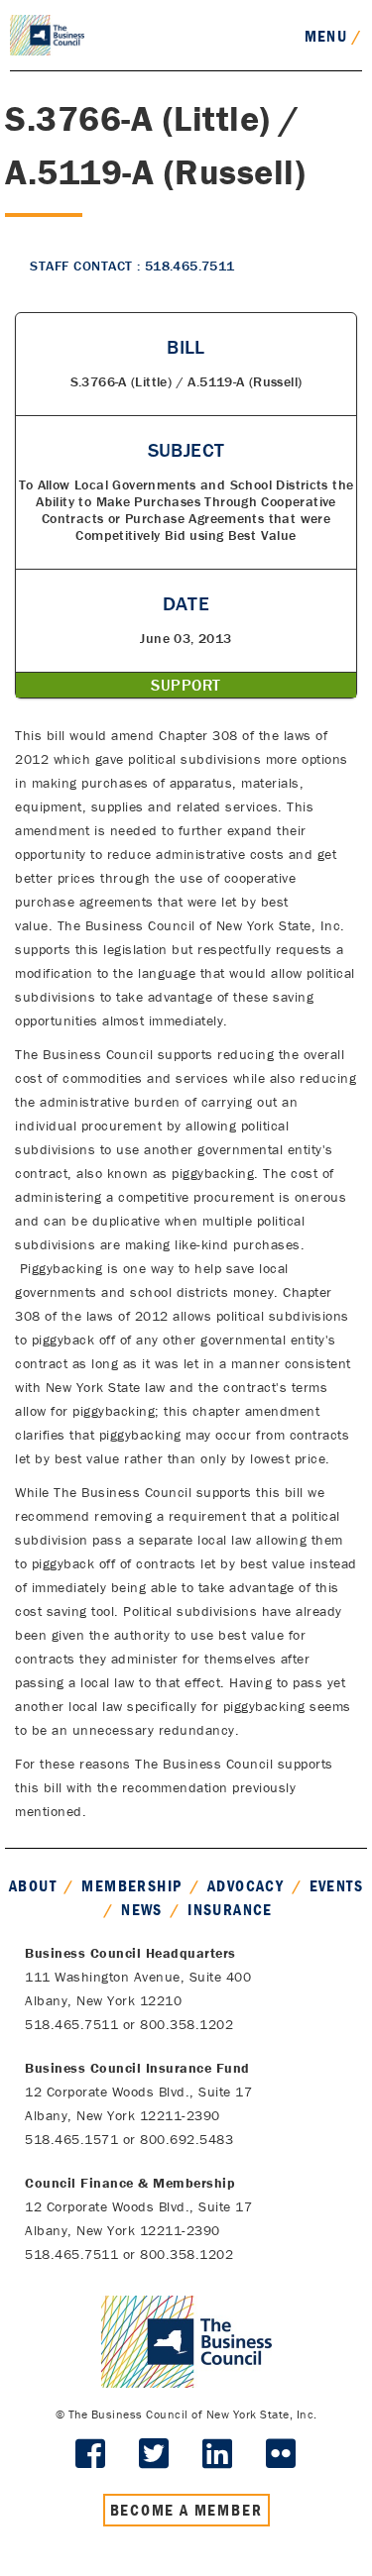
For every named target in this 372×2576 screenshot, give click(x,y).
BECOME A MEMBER (186, 2510)
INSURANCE (230, 1909)
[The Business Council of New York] (47, 34)
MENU (333, 36)
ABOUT (33, 1885)
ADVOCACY (246, 1885)
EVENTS (336, 1885)
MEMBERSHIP (131, 1885)
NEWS (142, 1909)
